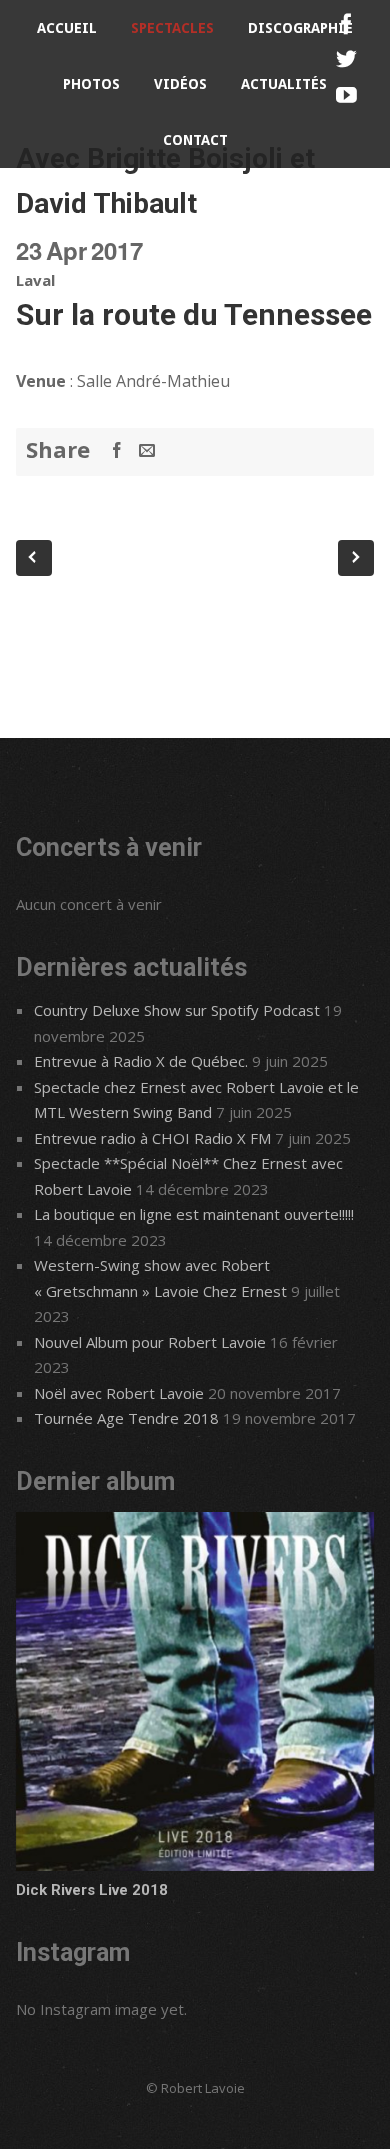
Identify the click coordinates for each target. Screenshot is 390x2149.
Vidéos (180, 84)
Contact (195, 140)
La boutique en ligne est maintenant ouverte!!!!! (194, 1214)
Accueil (67, 28)
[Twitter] (346, 59)
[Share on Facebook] (117, 450)
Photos (91, 84)
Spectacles (172, 28)
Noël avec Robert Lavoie (119, 1393)
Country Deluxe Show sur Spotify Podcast (177, 1010)
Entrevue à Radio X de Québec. (141, 1061)
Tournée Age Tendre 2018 (126, 1418)
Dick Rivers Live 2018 (92, 1890)
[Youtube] (346, 95)
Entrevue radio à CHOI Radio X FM (152, 1138)
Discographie (300, 28)
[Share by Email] (147, 450)
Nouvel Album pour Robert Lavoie (150, 1342)
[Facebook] (346, 24)
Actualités (284, 84)
